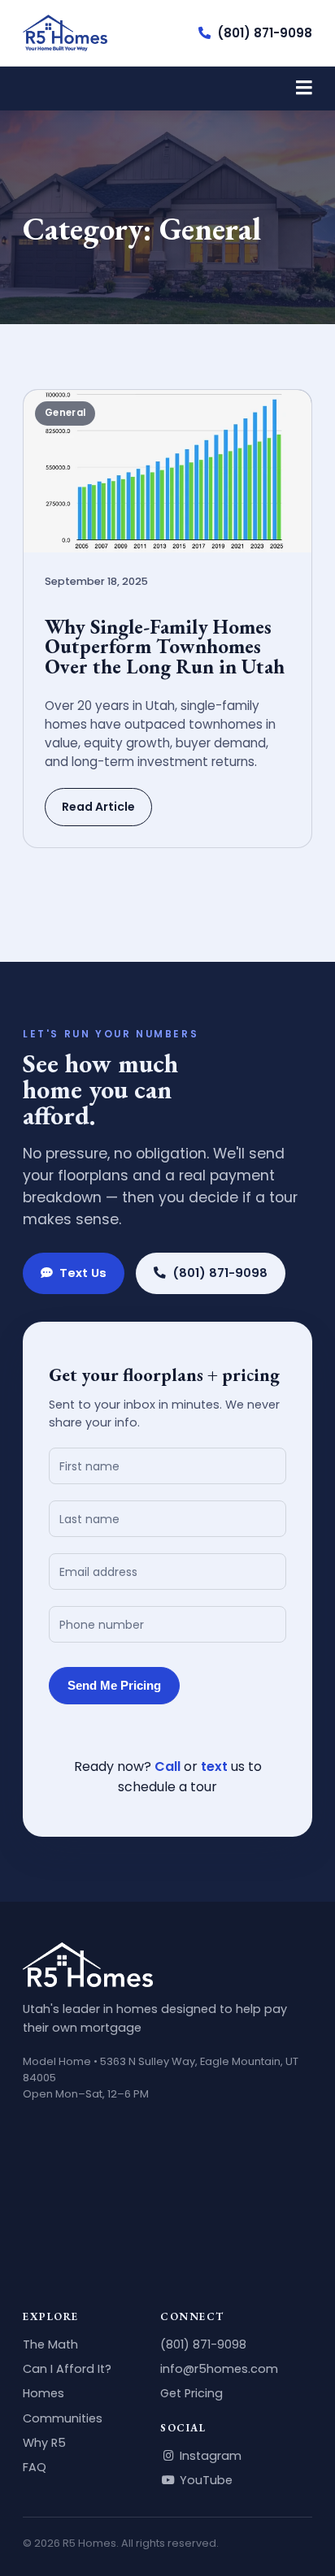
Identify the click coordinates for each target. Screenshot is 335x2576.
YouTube (204, 2480)
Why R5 (44, 2443)
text (214, 1766)
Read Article (98, 807)
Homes (44, 2393)
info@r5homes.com (219, 2369)
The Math (50, 2344)
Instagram (209, 2456)
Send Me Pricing (114, 1686)
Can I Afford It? (67, 2369)
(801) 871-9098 (265, 33)
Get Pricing (191, 2393)
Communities (63, 2418)
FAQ (35, 2467)
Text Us (83, 1273)
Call (167, 1766)
